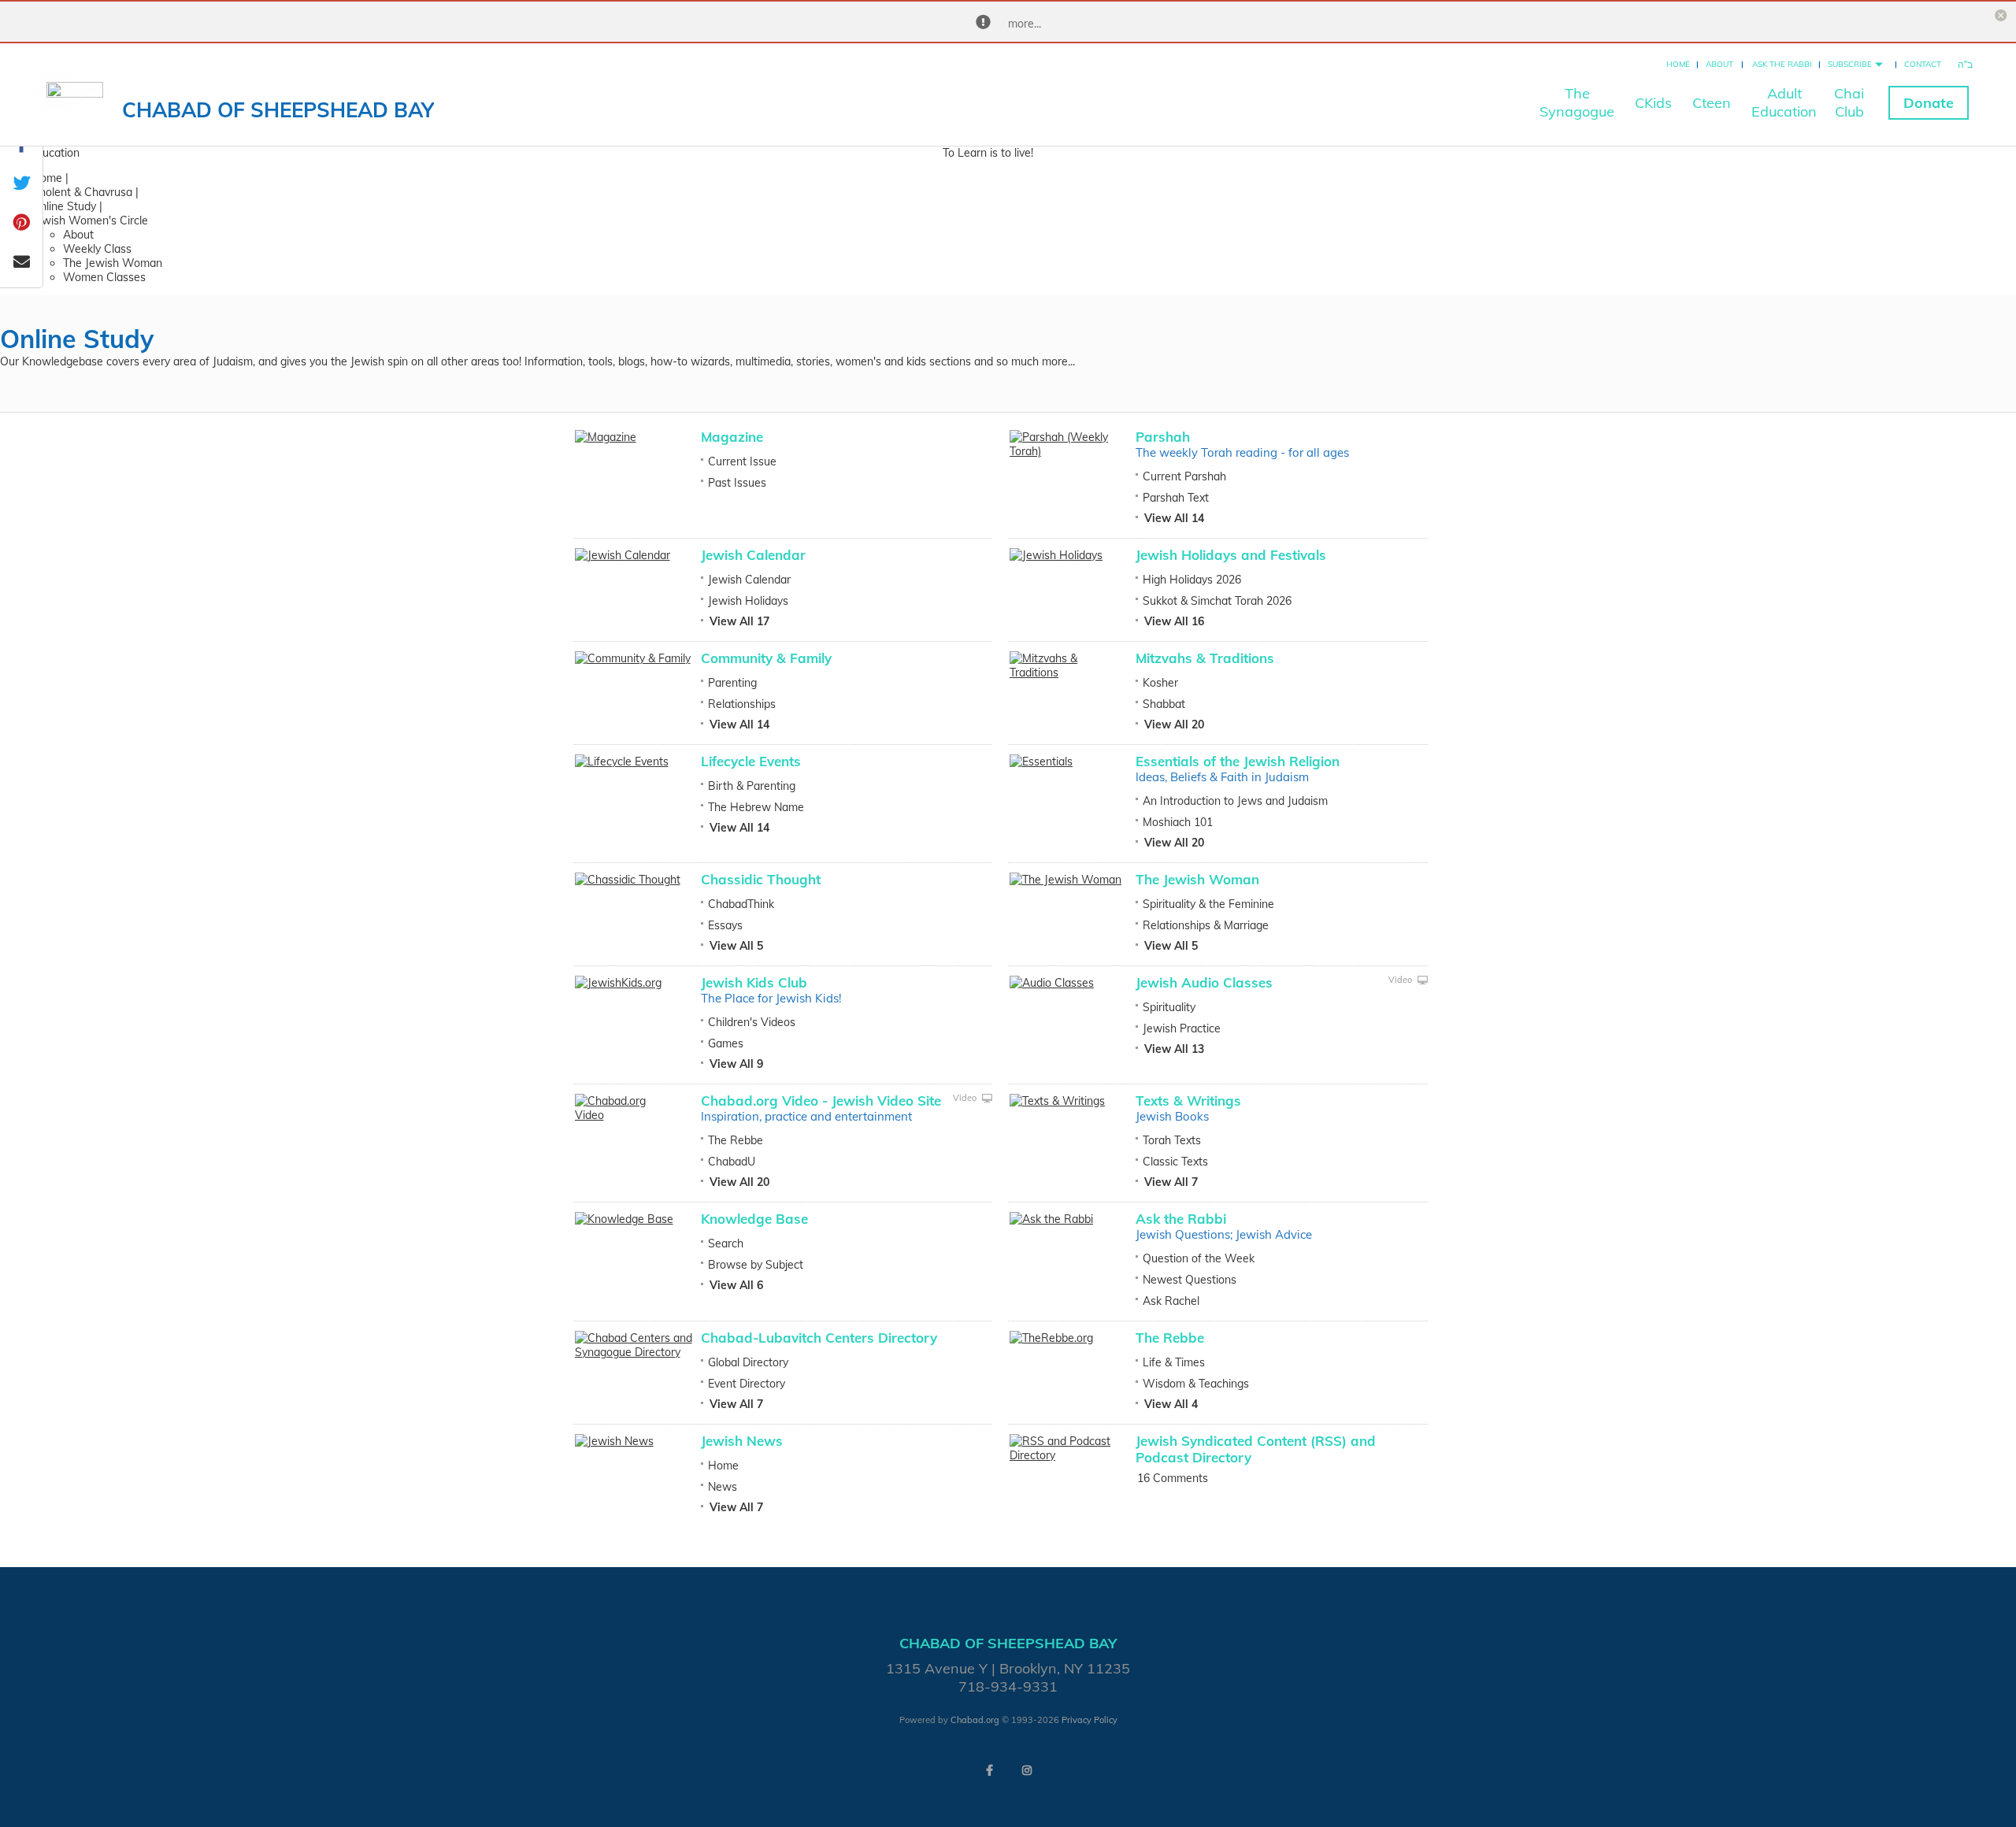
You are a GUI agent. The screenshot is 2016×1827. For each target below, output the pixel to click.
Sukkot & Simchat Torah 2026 (1217, 601)
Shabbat (1164, 704)
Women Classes (104, 277)
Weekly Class (97, 249)
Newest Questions (1190, 1280)
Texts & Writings (1188, 1101)
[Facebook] (989, 1770)
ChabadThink (741, 904)
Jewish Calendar (753, 555)
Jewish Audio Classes (1204, 982)
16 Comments (1173, 1478)
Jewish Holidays (748, 601)
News (723, 1487)
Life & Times (1174, 1362)
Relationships (742, 704)
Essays (725, 925)
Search (726, 1243)
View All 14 (1174, 518)
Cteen (1712, 103)
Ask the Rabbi (1782, 64)
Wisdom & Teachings (1196, 1384)
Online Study (64, 206)
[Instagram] (1027, 1770)
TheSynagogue (1577, 102)
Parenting (732, 683)
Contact (1923, 64)
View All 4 (1171, 1404)
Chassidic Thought (761, 879)
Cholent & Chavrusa (82, 192)
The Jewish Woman (113, 263)
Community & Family (766, 658)
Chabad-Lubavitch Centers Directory (819, 1338)
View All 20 (1174, 724)
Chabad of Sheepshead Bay (278, 110)
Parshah (1163, 437)
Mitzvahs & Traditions (1205, 658)
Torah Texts (1172, 1140)
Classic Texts (1175, 1162)
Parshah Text (1176, 498)
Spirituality (1169, 1007)
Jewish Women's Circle (90, 220)
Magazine (732, 437)
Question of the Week (1199, 1258)
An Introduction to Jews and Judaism (1235, 801)
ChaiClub (1849, 102)
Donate (1929, 103)
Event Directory (747, 1384)
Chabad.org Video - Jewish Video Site (821, 1101)
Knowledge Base (754, 1219)
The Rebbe (736, 1140)
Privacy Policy (1090, 1720)
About (1720, 64)
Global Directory (748, 1362)
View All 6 (736, 1285)
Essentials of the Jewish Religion (1238, 761)
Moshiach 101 (1178, 822)
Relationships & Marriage (1206, 925)
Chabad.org (975, 1720)
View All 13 (1174, 1049)
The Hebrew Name (756, 807)
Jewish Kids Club (754, 982)
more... (1025, 24)
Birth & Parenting (752, 786)
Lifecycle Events (751, 761)
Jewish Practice (1182, 1028)
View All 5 (736, 946)
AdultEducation (1784, 102)
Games (726, 1043)
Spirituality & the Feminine (1208, 904)
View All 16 (1174, 621)
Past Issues (737, 483)
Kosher (1160, 683)
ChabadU (732, 1162)
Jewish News (742, 1441)
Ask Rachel (1171, 1301)
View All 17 (739, 621)
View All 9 (736, 1064)
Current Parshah (1184, 476)
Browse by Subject (756, 1265)
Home (1678, 64)
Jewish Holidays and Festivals (1231, 555)
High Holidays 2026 (1192, 580)
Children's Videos (752, 1022)
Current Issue (742, 461)
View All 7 (1171, 1182)
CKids (1653, 103)
